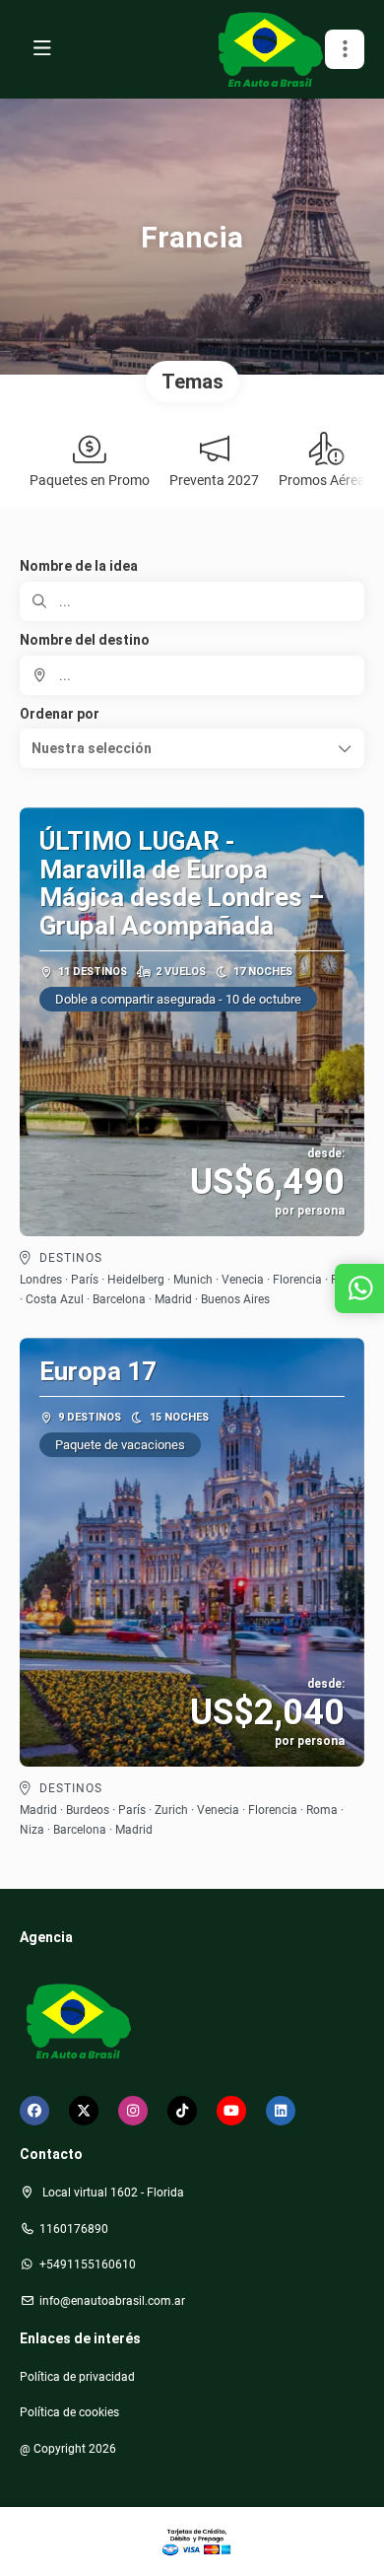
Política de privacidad (77, 2377)
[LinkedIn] (281, 2111)
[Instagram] (133, 2111)
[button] (345, 49)
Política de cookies (69, 2412)
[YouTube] (231, 2111)
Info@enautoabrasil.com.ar (112, 2301)
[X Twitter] (84, 2111)
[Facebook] (34, 2111)
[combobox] (192, 675)
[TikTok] (182, 2111)
